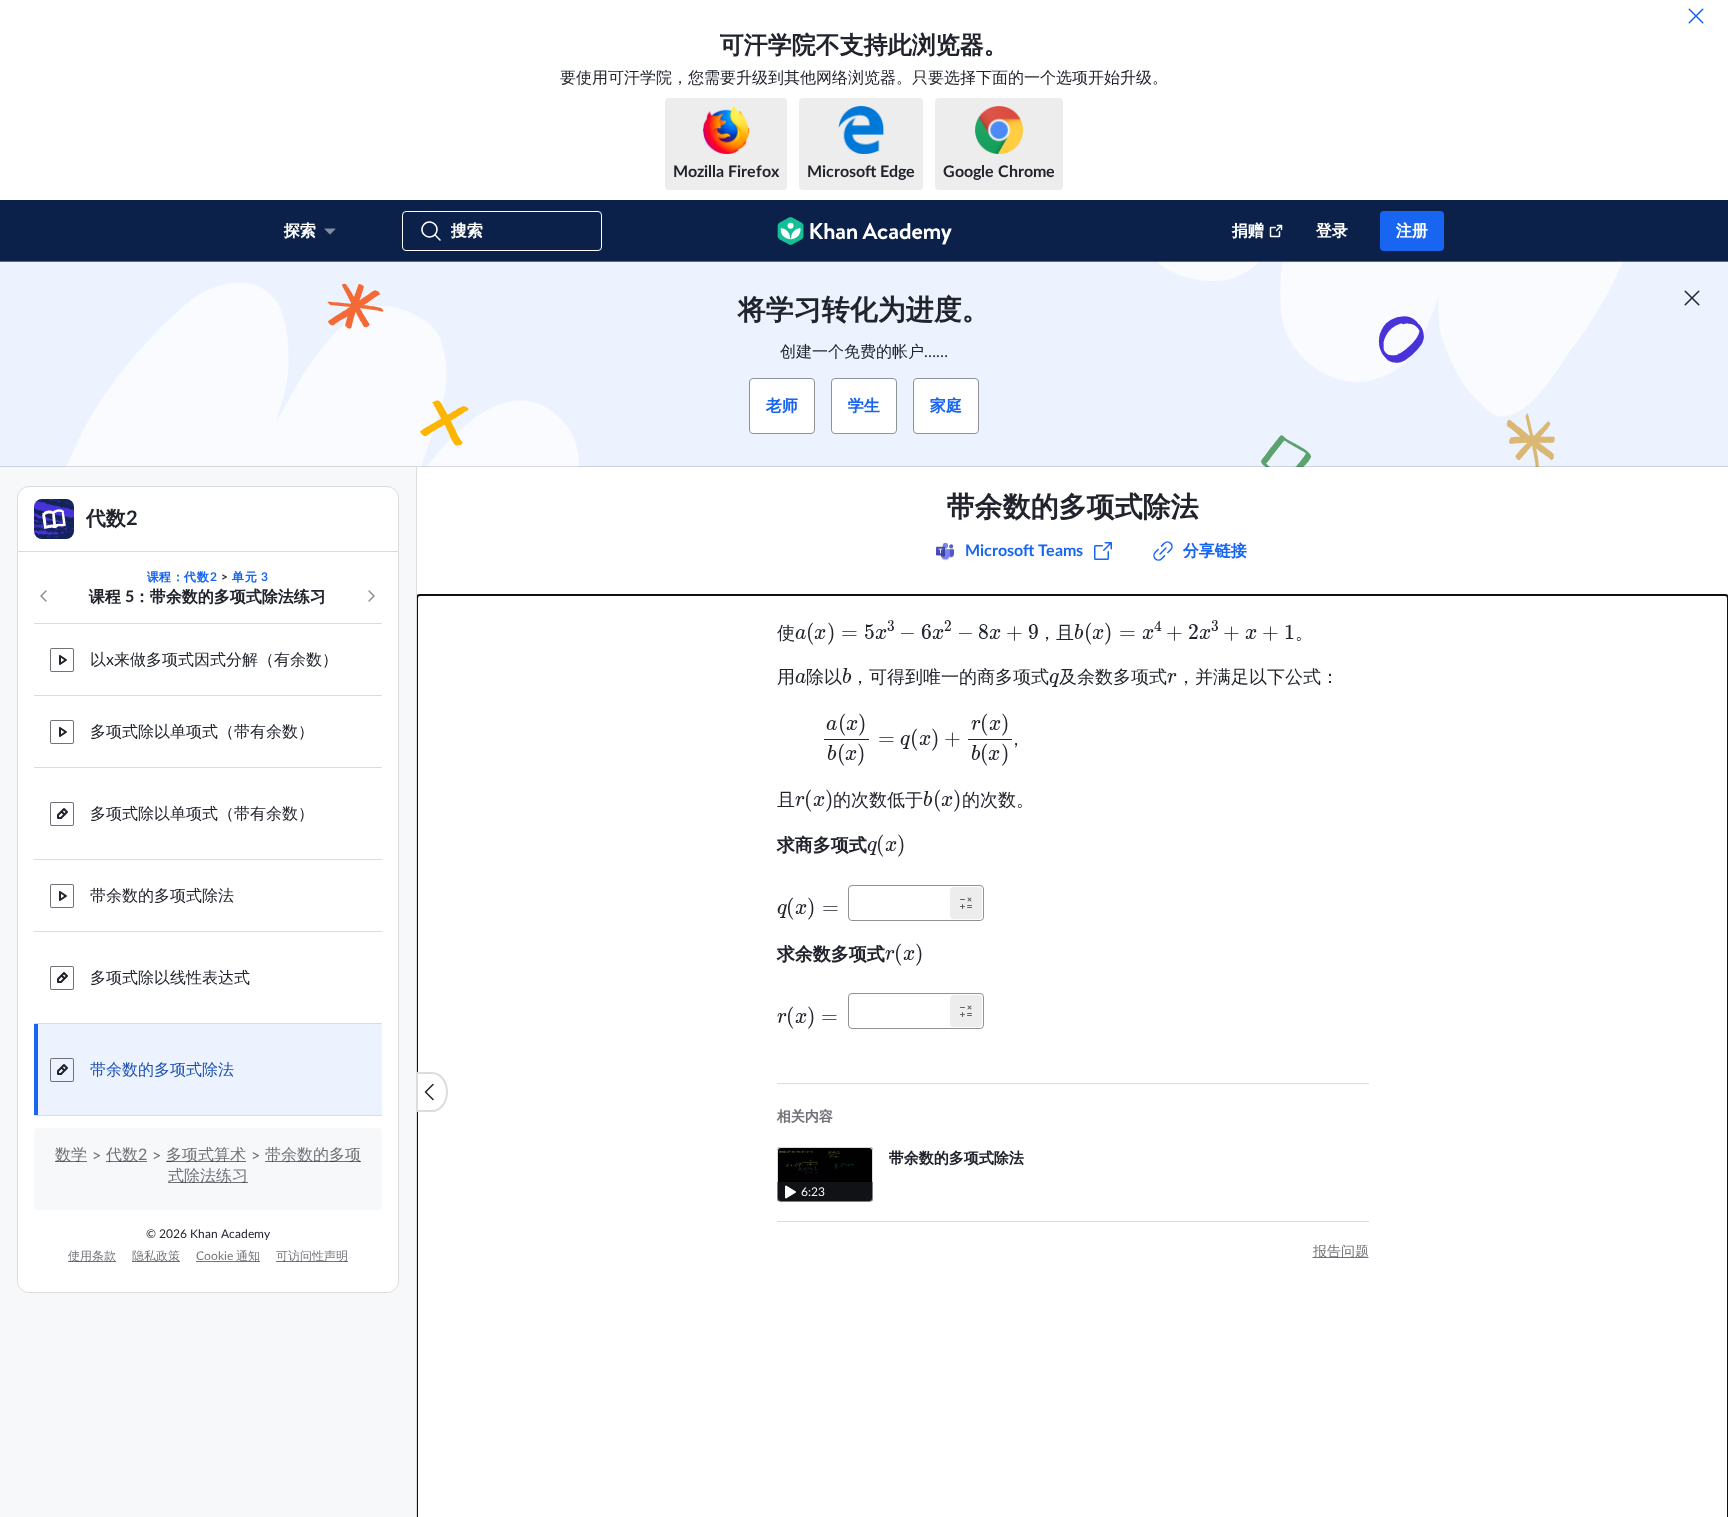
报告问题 (1341, 1252)
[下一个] (371, 596)
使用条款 (92, 1256)
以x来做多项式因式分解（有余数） (214, 660)
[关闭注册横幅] (1692, 298)
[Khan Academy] (864, 231)
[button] (966, 903)
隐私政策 (156, 1256)
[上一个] (44, 596)
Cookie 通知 (228, 1256)
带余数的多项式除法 (162, 896)
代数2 (126, 1155)
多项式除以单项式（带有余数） (202, 732)
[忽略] (1696, 16)
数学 (71, 1155)
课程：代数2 (182, 577)
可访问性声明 (312, 1256)
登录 (1332, 231)
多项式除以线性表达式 (170, 978)
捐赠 (1248, 231)
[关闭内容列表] (432, 1092)
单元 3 (250, 577)
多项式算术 (206, 1155)
